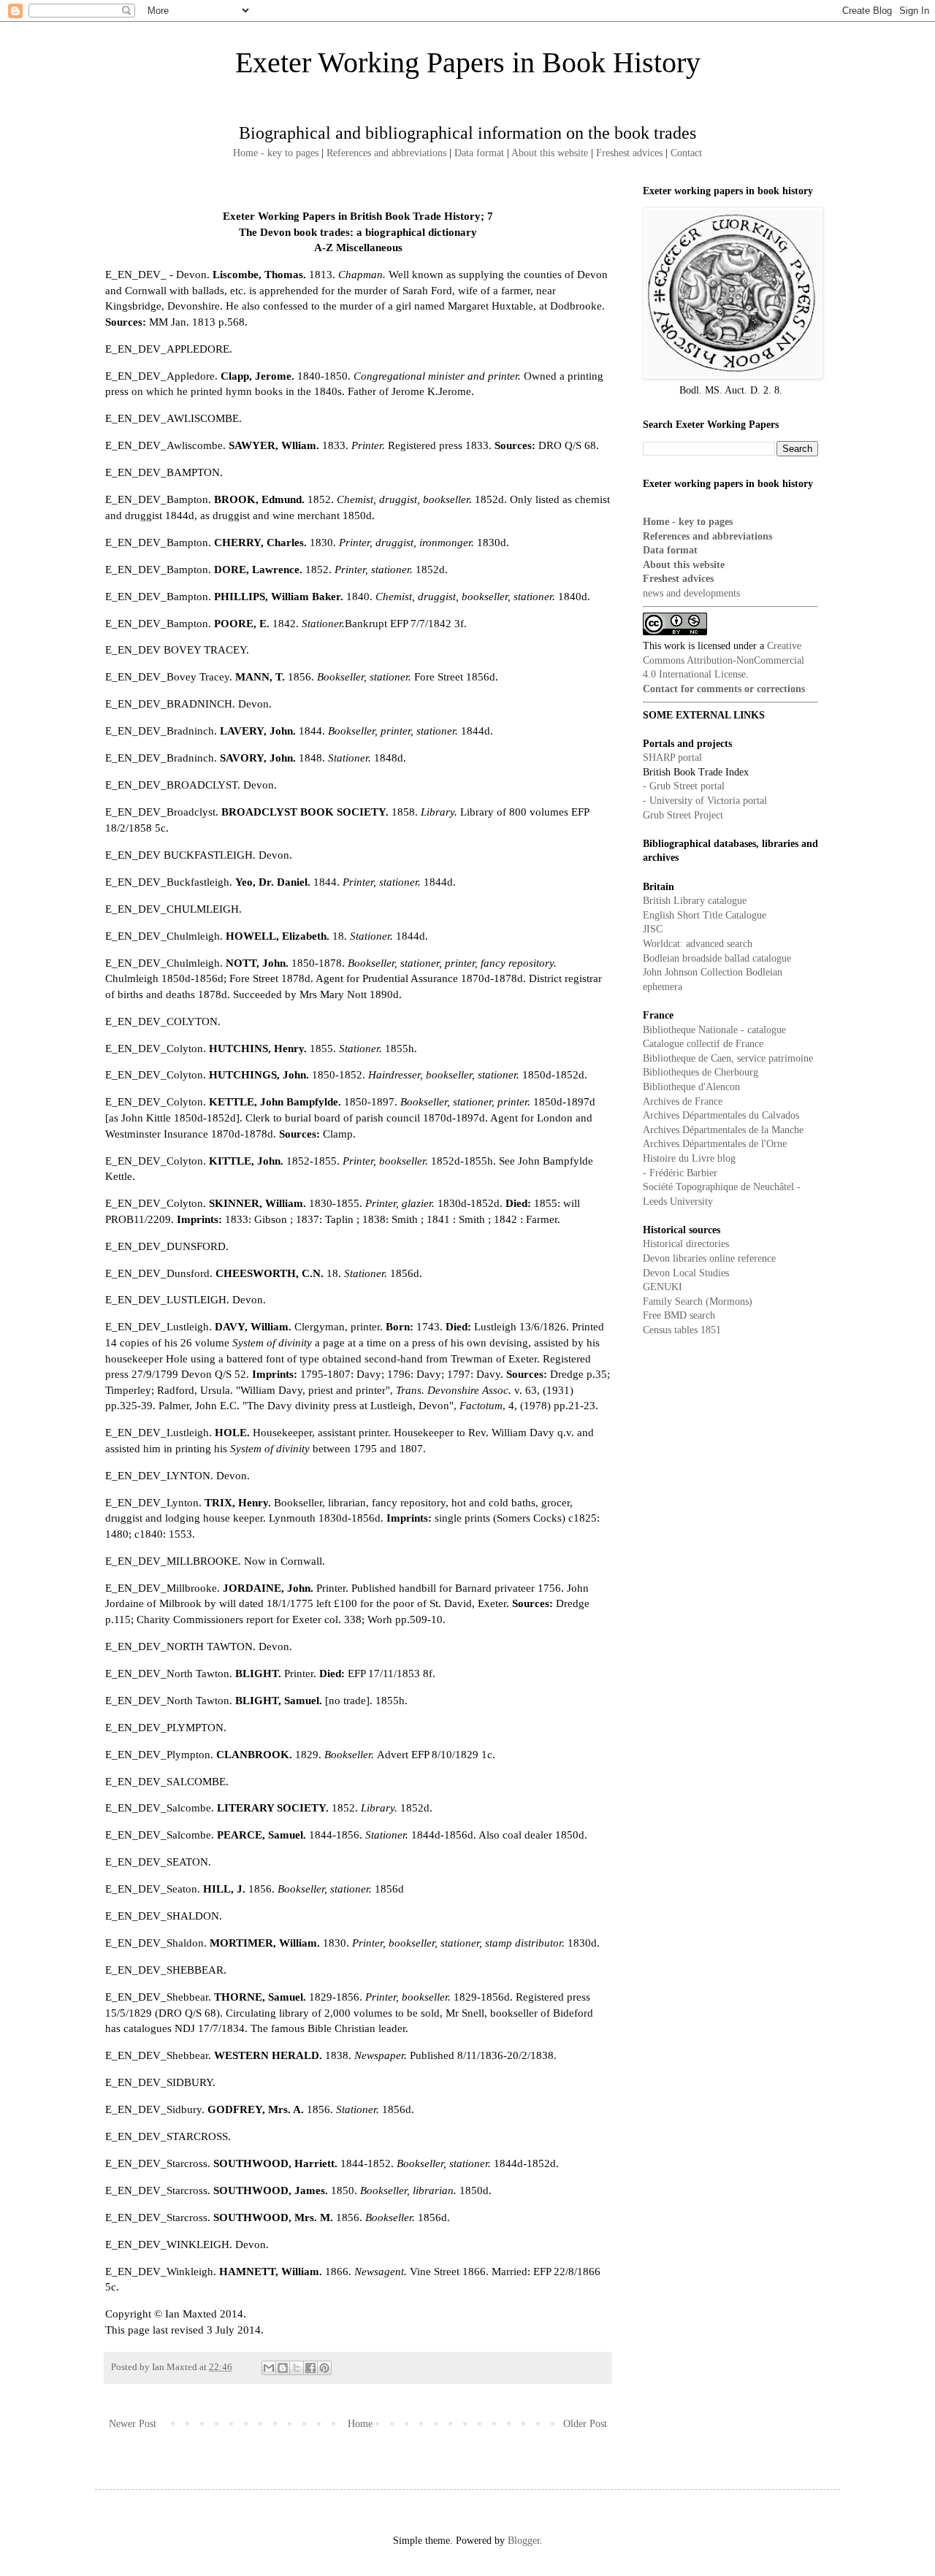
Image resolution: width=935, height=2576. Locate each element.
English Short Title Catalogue (705, 915)
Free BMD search (679, 1315)
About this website (550, 153)
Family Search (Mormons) (698, 1302)
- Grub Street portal (684, 786)
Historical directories (686, 1244)
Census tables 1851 (682, 1330)
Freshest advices (629, 153)
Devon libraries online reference (709, 1258)
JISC (653, 929)
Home (360, 2424)
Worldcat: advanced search (698, 944)
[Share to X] (297, 2368)
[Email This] (269, 2368)
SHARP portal (672, 758)
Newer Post (133, 2424)
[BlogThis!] (283, 2368)
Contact (686, 153)
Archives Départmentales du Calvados (721, 1115)
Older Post (585, 2424)
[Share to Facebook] (310, 2368)
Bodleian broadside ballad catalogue (717, 958)
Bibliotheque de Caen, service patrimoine (728, 1058)
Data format (479, 153)
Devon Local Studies (686, 1273)
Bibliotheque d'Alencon (691, 1087)
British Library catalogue (695, 901)
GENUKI (663, 1287)
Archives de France (683, 1101)
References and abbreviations (386, 153)
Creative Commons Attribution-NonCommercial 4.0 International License (724, 660)
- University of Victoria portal (705, 801)
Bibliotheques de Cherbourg (701, 1072)
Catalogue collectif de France (703, 1044)
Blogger (524, 2541)
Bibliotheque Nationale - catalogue (714, 1030)
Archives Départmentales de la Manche (723, 1130)
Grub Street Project (683, 815)
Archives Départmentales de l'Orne (715, 1144)
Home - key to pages (276, 153)
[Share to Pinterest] (324, 2368)
